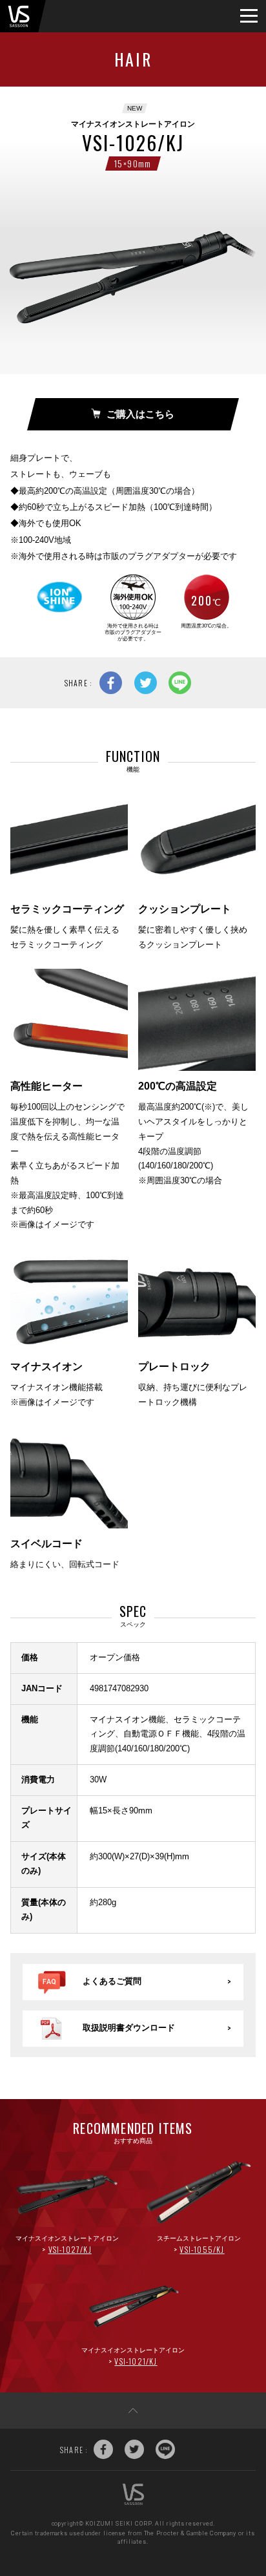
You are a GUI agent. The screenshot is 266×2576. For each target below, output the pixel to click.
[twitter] (146, 683)
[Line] (180, 683)
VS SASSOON (19, 16)
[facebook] (111, 683)
